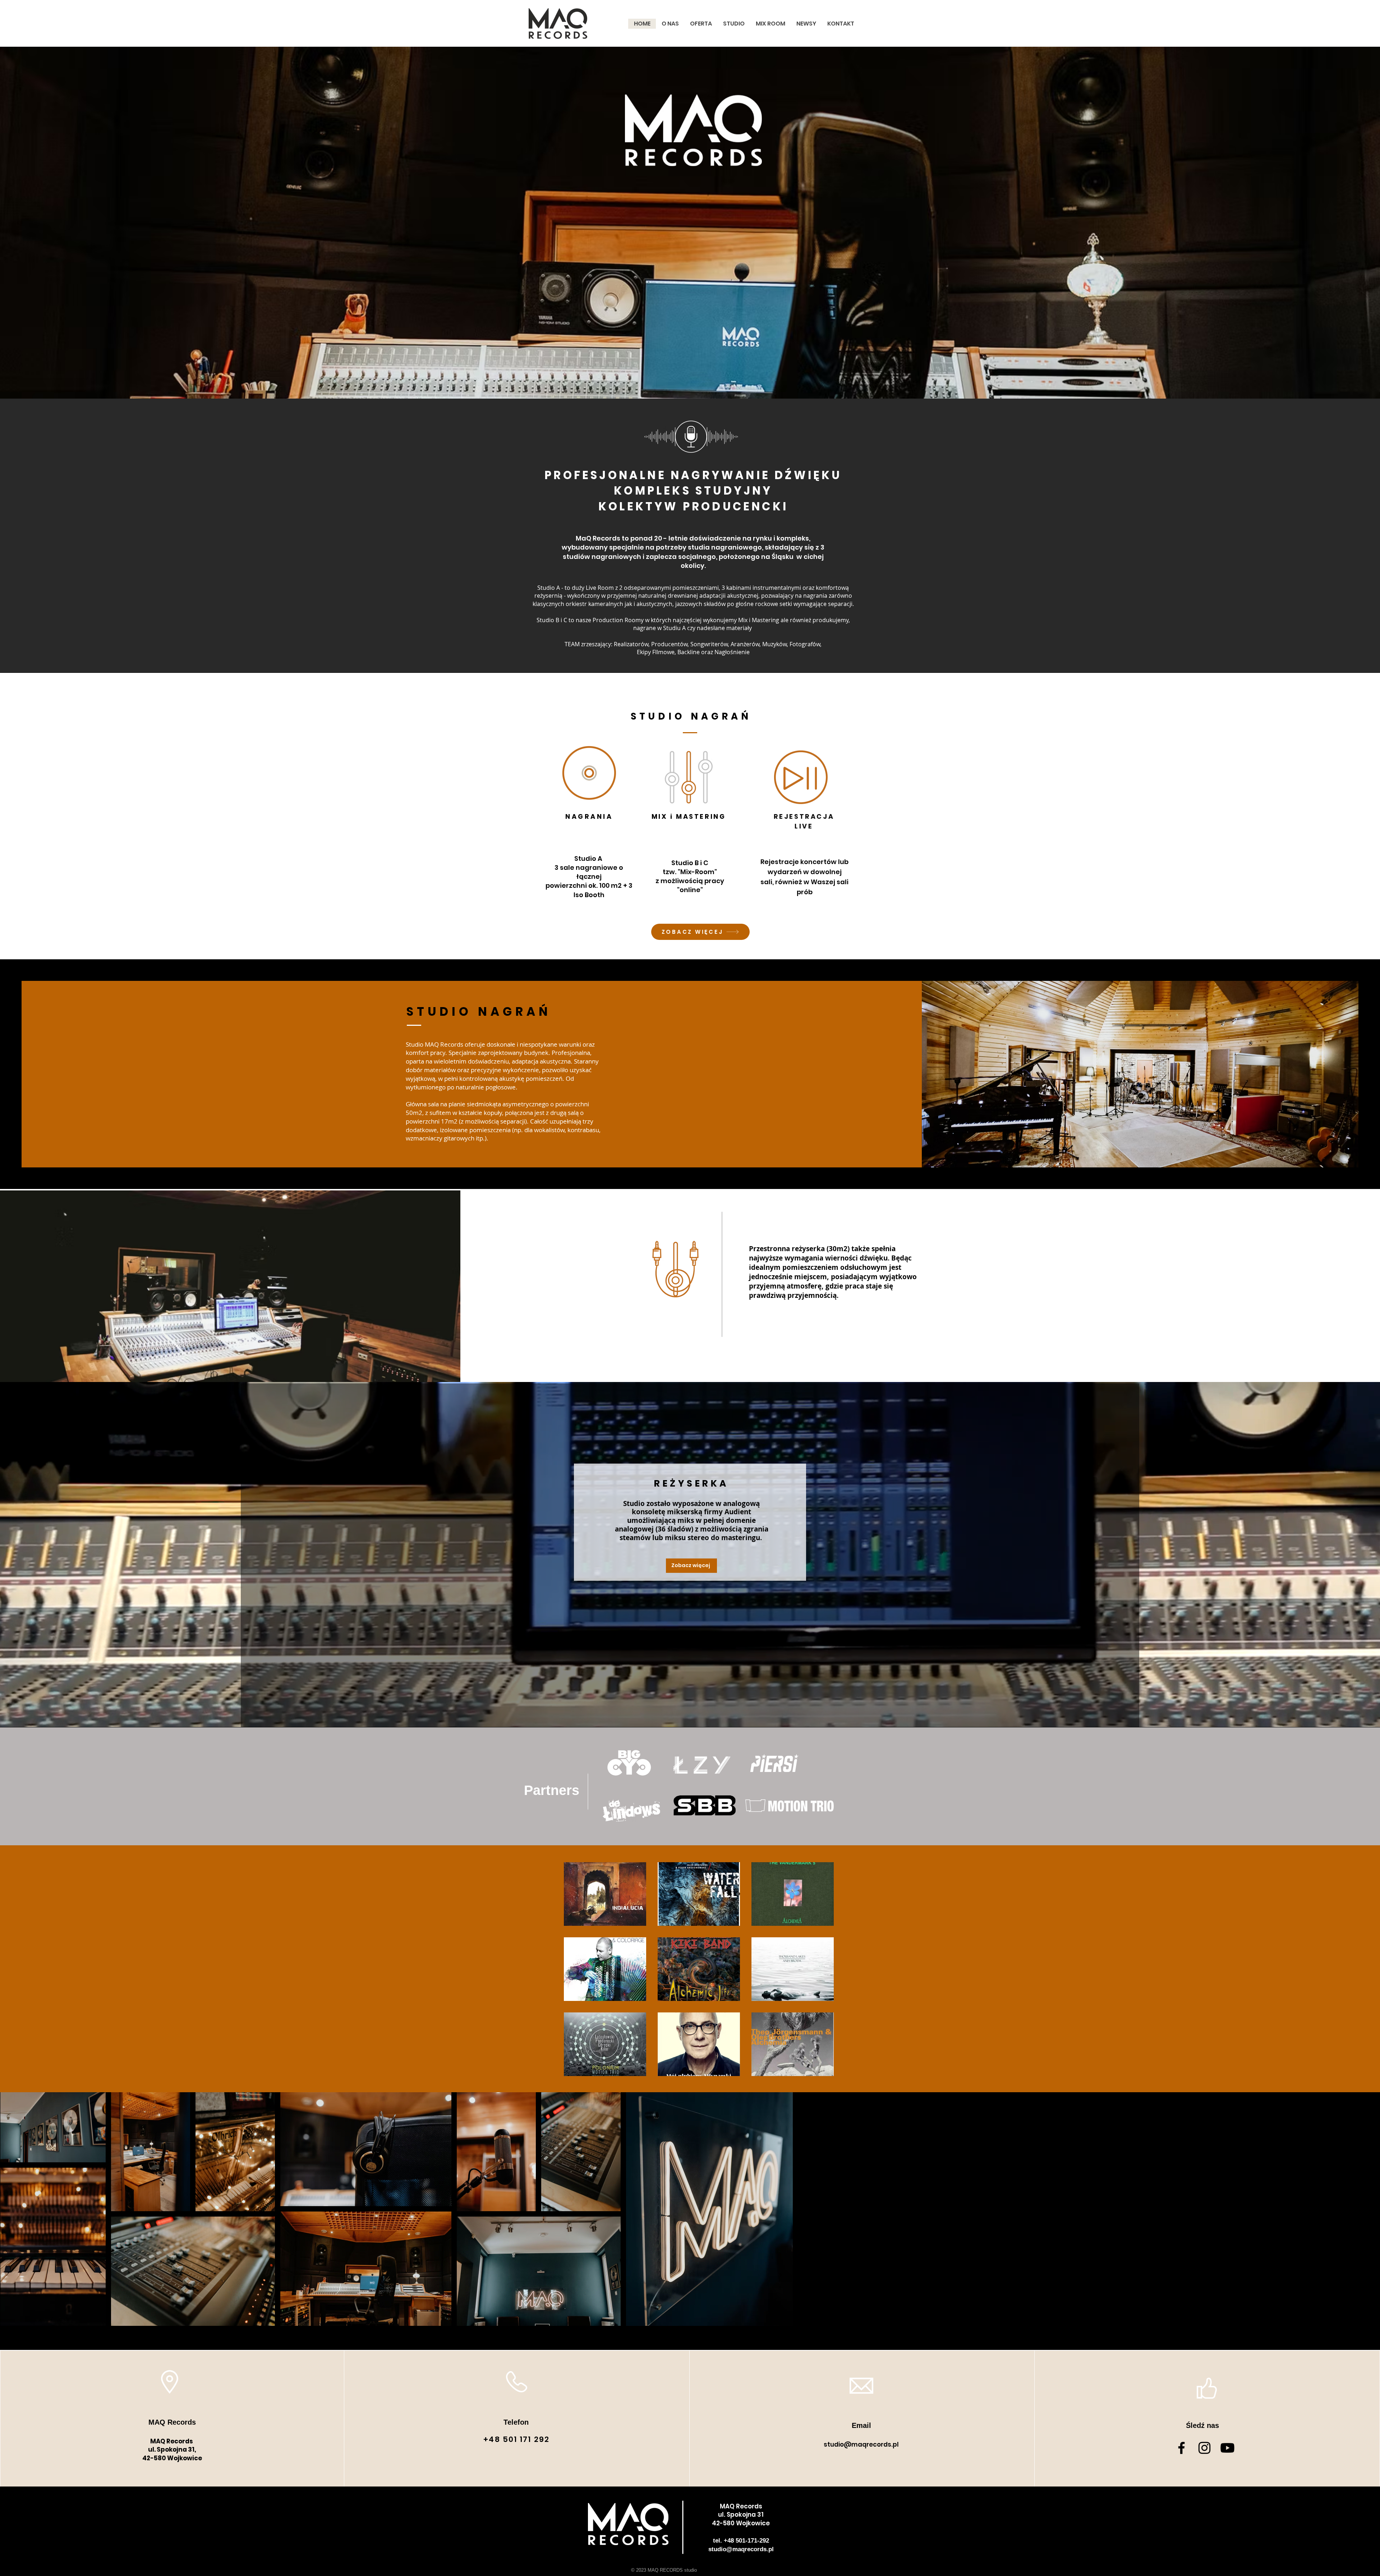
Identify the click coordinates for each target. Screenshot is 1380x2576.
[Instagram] (1204, 2448)
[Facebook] (1181, 2448)
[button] (605, 1894)
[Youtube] (1227, 2448)
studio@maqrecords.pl (861, 2444)
